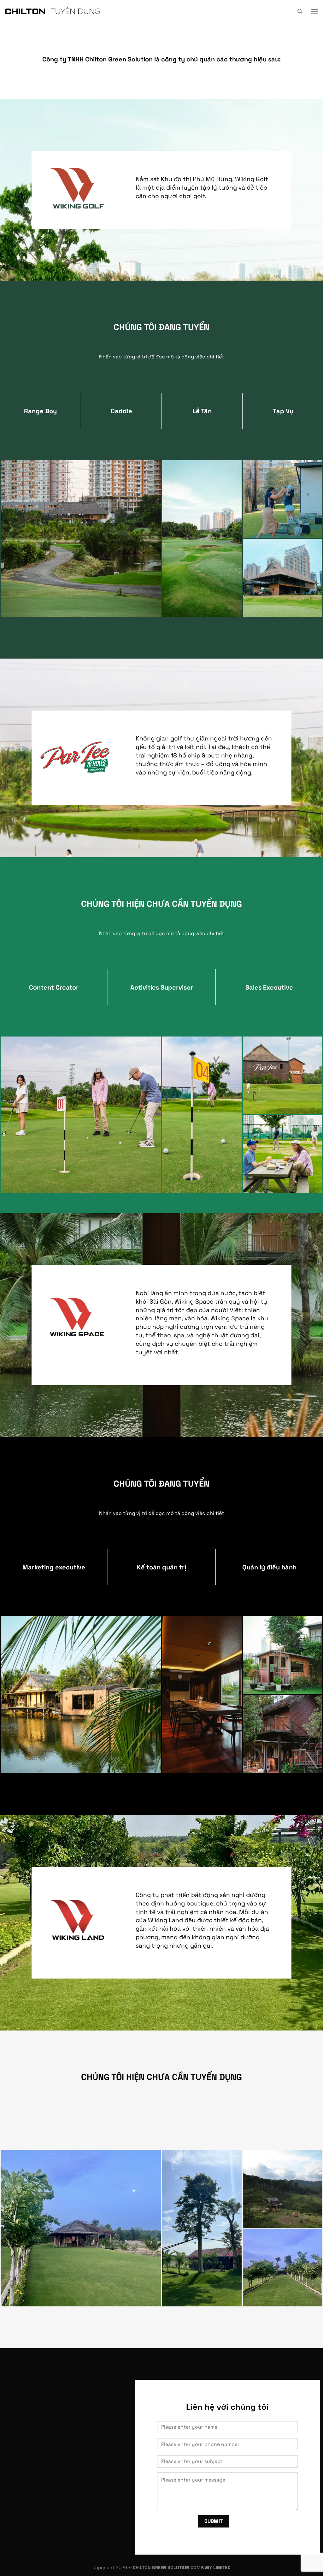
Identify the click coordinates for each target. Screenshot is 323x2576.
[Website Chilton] (53, 11)
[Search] (300, 11)
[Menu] (314, 11)
